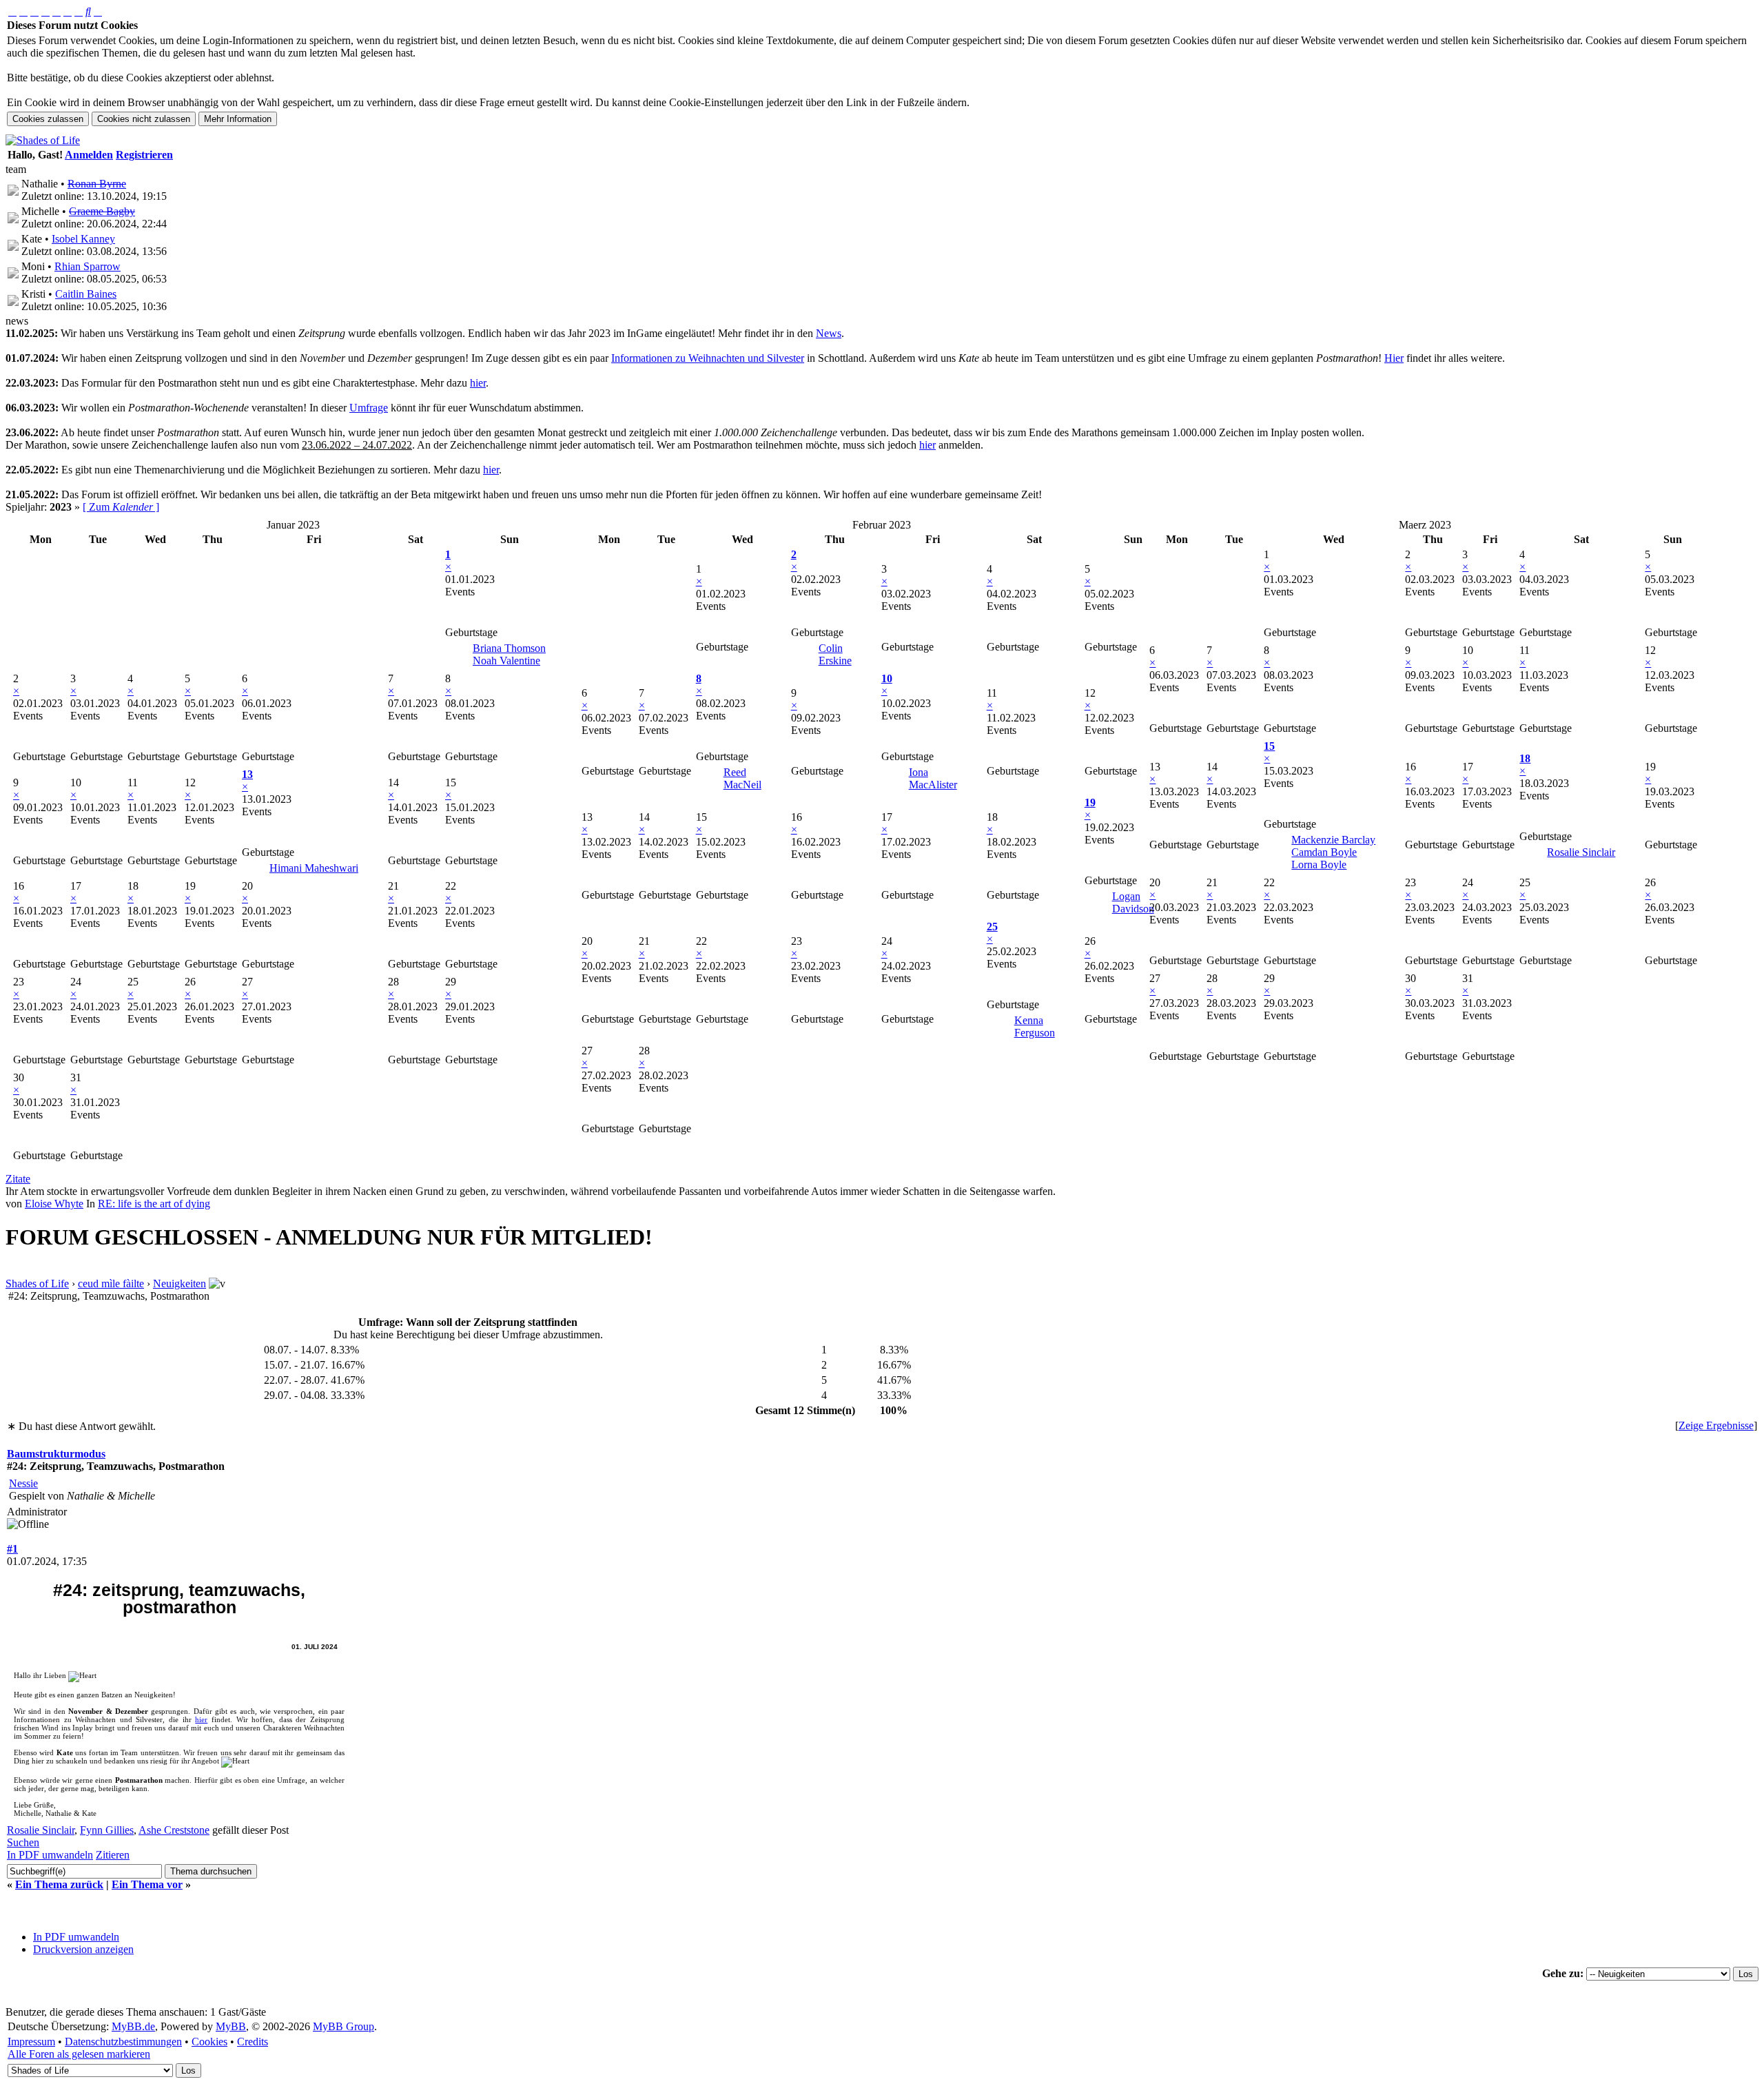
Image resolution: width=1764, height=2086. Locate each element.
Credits (253, 2042)
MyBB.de (133, 2026)
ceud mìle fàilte (111, 1284)
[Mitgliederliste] (68, 11)
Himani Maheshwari (314, 868)
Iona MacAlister (933, 778)
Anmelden (89, 155)
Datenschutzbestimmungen (123, 2042)
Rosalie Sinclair (1581, 852)
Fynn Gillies (107, 1830)
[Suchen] (88, 11)
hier (478, 383)
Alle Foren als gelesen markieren (79, 2054)
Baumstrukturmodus (56, 1454)
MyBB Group (343, 2026)
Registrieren (144, 155)
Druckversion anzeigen (83, 1949)
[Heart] (82, 1677)
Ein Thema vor (147, 1884)
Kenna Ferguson (1035, 1026)
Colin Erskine (835, 654)
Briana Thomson (509, 648)
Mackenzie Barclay (1333, 840)
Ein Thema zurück (59, 1884)
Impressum (31, 2042)
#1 (12, 1549)
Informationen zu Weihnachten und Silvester (708, 358)
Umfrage (369, 408)
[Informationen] (34, 11)
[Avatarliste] (45, 11)
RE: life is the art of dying (154, 1204)
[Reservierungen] (57, 11)
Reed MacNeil (742, 778)
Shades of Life (37, 1284)
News (829, 333)
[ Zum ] (121, 507)
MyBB (231, 2026)
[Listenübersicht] (23, 11)
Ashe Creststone (174, 1830)
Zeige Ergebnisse (1716, 1425)
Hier (1394, 358)
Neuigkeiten (180, 1284)
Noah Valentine (506, 661)
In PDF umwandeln (76, 1937)
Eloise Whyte (54, 1204)
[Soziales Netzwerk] (79, 11)
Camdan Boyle (1324, 852)
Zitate (18, 1179)
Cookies (209, 2042)
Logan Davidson (1133, 902)
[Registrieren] (98, 11)
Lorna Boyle (1319, 865)
